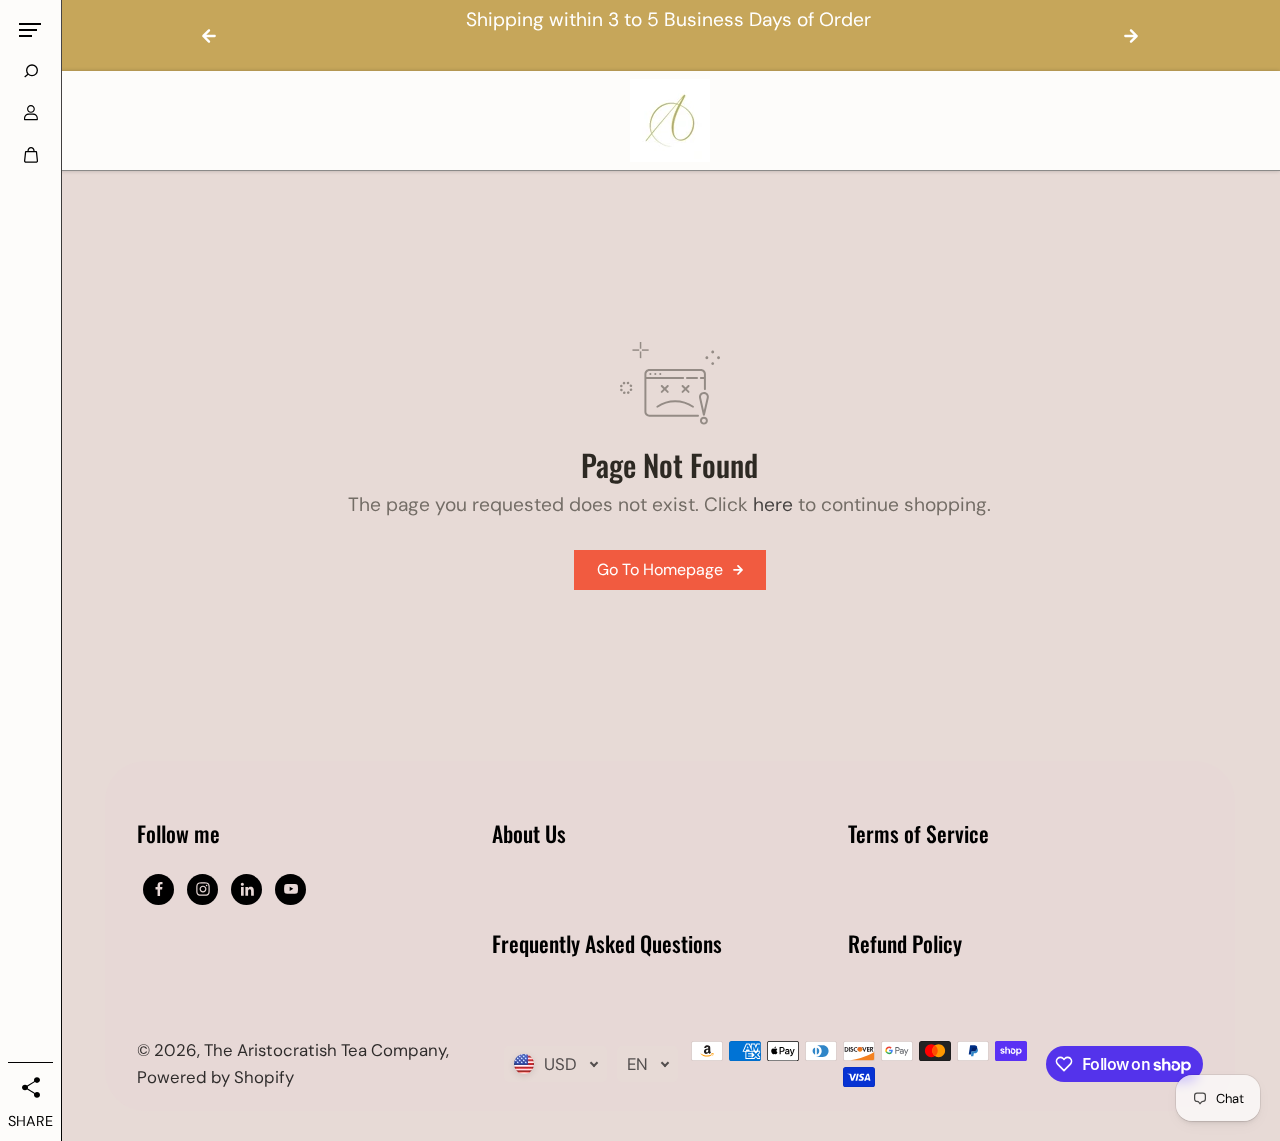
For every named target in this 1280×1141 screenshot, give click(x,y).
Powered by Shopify (215, 1077)
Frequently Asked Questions (607, 945)
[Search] (31, 71)
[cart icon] (31, 155)
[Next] (1131, 36)
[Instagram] (203, 889)
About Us (529, 835)
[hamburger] (30, 30)
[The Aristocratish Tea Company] (670, 120)
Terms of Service (918, 835)
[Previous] (209, 36)
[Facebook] (159, 889)
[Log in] (31, 113)
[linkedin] (247, 889)
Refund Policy (905, 945)
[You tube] (291, 889)
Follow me (178, 835)
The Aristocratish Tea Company (325, 1050)
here (773, 504)
